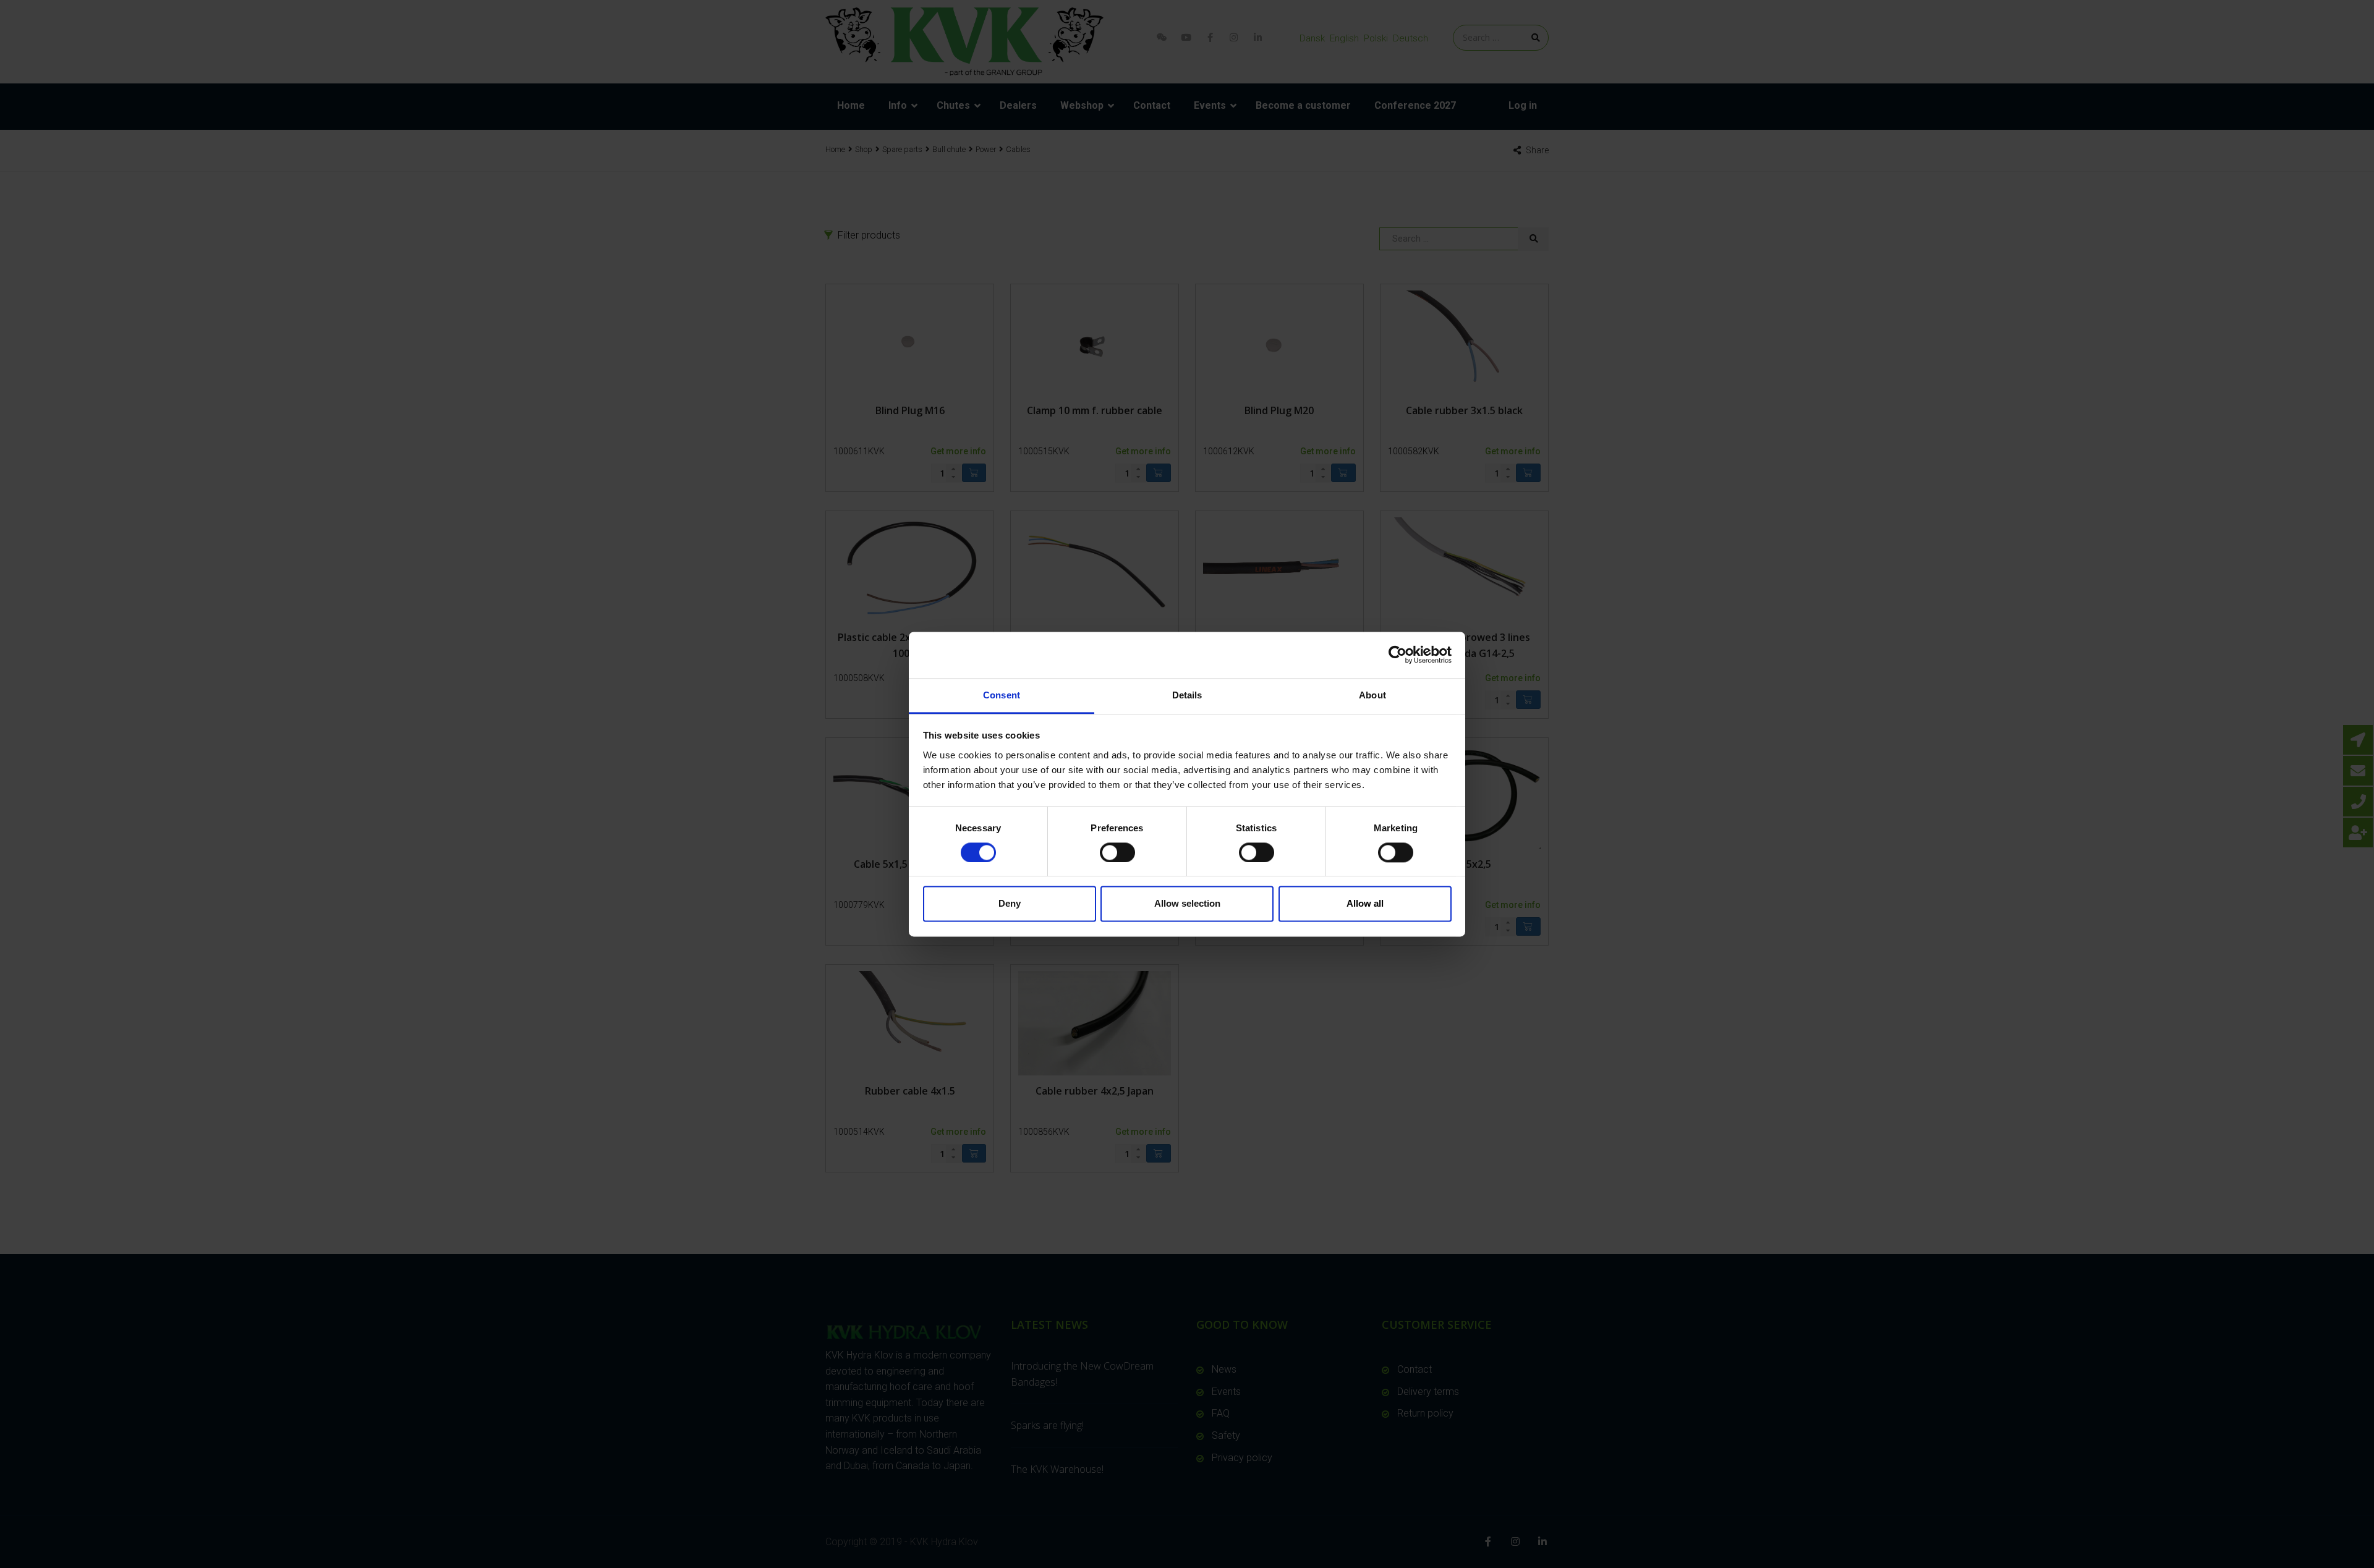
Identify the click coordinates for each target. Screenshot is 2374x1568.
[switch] (1117, 852)
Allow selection (1187, 904)
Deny (1010, 904)
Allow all (1365, 904)
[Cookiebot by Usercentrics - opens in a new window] (1398, 655)
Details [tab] (1187, 695)
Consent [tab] (1002, 695)
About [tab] (1372, 695)
